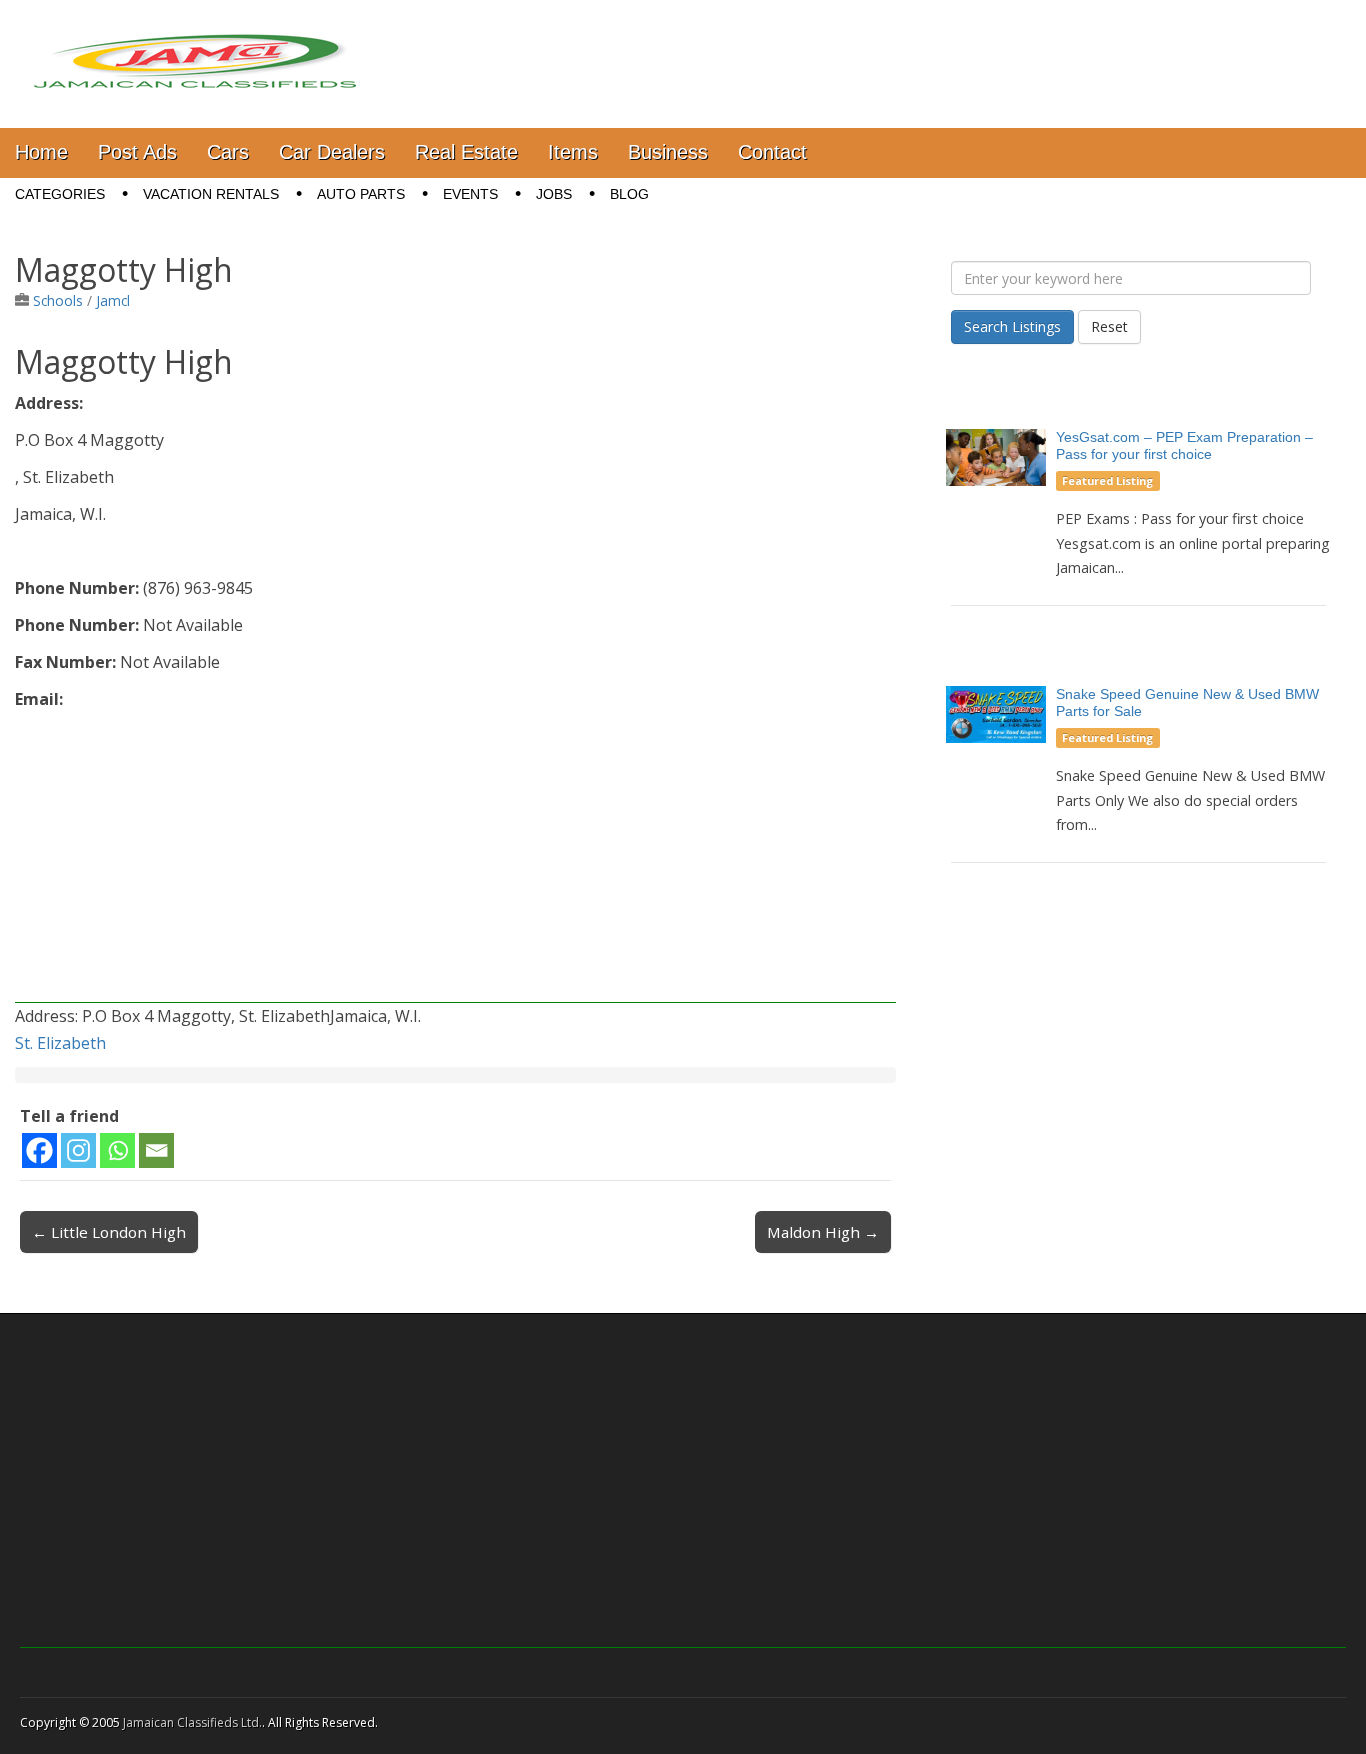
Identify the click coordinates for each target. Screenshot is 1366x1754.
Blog (629, 194)
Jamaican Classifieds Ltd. (192, 1722)
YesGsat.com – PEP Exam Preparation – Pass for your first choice (1184, 445)
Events (470, 194)
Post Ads (137, 152)
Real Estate (466, 152)
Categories (60, 194)
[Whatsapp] (117, 1150)
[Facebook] (39, 1150)
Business (668, 152)
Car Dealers (332, 152)
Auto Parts (361, 194)
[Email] (156, 1150)
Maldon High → (823, 1232)
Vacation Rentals (211, 194)
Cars (228, 152)
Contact (772, 152)
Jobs (554, 194)
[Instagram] (78, 1150)
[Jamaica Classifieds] (195, 49)
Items (573, 152)
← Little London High (109, 1232)
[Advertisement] (455, 863)
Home (41, 152)
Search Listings (1012, 326)
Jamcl (113, 300)
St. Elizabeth (60, 1043)
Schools (58, 300)
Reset (1109, 326)
